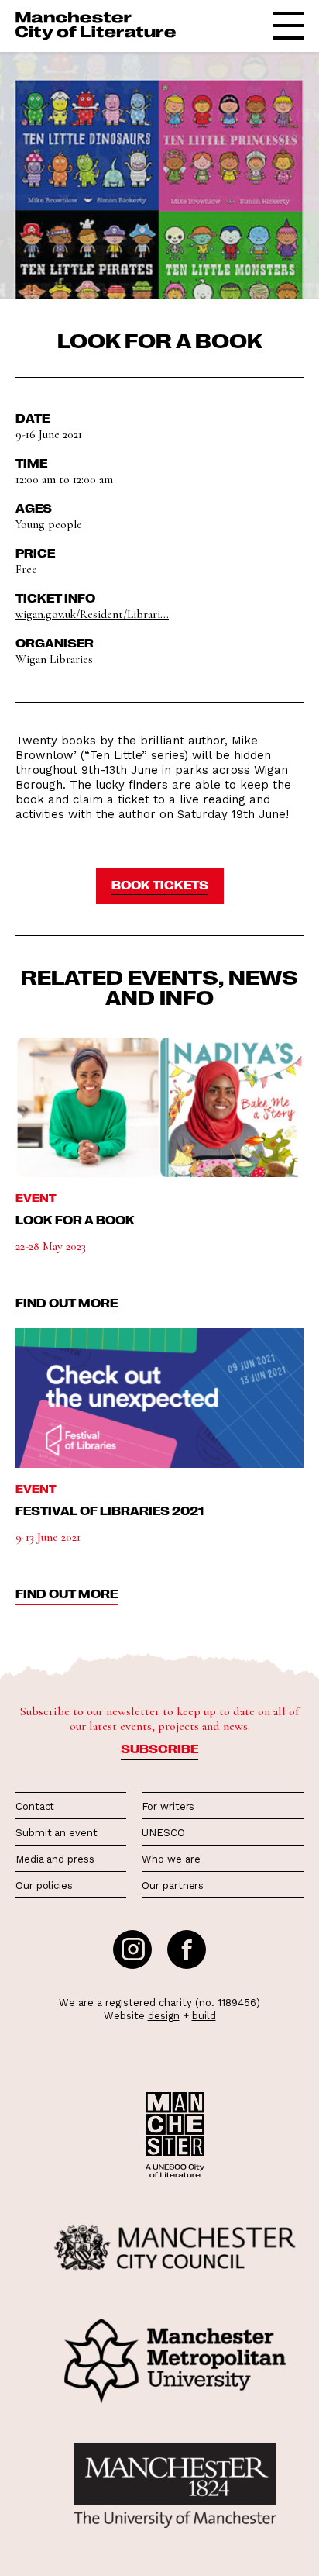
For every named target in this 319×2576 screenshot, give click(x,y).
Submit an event (57, 1833)
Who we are (171, 1859)
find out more (67, 1303)
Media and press (55, 1859)
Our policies (44, 1885)
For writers (168, 1806)
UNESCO (163, 1833)
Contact (35, 1806)
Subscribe (159, 1749)
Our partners (173, 1885)
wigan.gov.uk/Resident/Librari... (92, 614)
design (164, 2016)
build (204, 2016)
